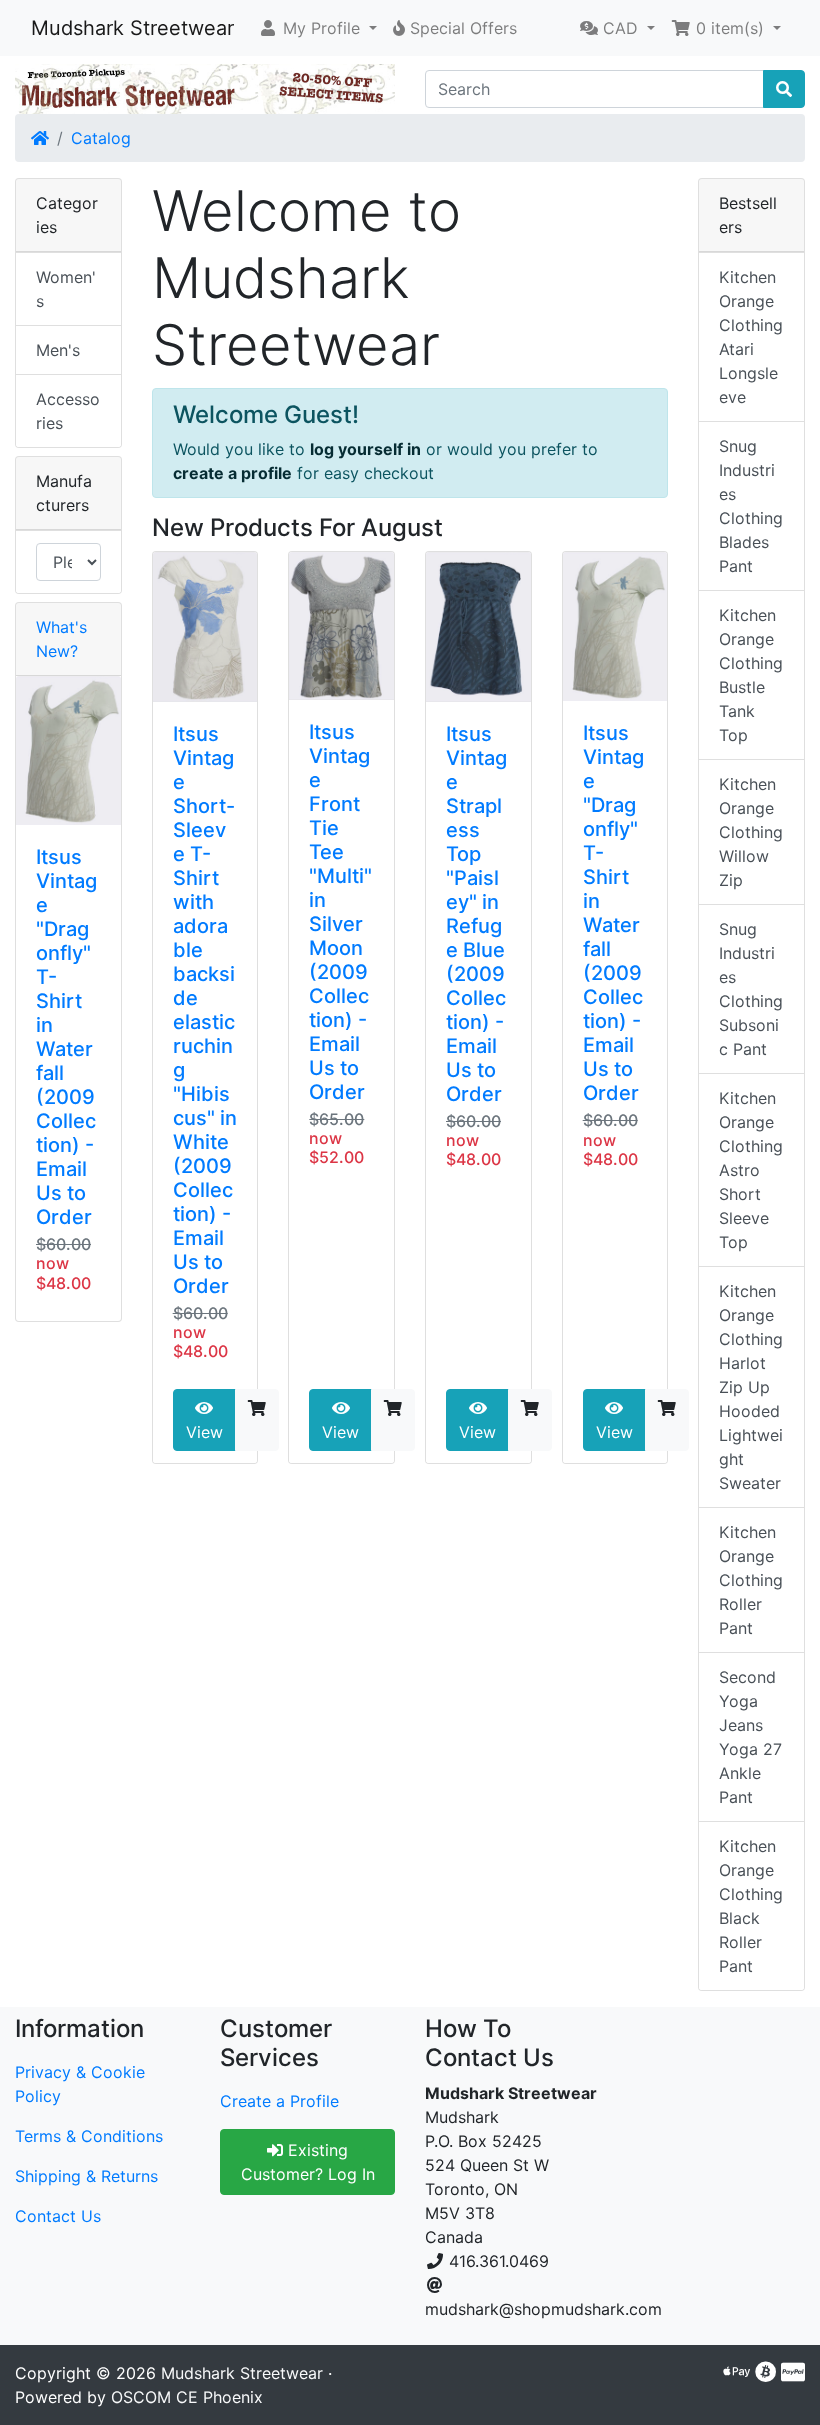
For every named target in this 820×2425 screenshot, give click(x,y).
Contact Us (58, 2216)
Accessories (68, 411)
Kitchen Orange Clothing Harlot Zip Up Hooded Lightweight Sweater (751, 1387)
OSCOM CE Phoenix (187, 2397)
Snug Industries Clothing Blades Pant (751, 506)
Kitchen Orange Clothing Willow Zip (751, 832)
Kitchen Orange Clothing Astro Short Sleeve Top (751, 1170)
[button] (317, 28)
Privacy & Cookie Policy (80, 2084)
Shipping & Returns (86, 2176)
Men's (58, 350)
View (204, 1432)
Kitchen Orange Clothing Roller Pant (751, 1580)
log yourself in (365, 449)
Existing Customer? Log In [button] (308, 2162)
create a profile (232, 473)
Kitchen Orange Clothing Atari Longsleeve (751, 337)
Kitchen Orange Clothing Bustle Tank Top (751, 675)
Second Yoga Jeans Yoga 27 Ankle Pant (750, 1737)
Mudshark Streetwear (132, 28)
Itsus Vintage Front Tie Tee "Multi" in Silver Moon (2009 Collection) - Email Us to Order (340, 912)
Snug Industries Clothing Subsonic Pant (751, 989)
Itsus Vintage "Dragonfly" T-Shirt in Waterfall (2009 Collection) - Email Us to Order (613, 913)
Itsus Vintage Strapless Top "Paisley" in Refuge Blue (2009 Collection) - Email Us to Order (476, 914)
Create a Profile (279, 2101)
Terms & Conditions (89, 2136)
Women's (66, 289)
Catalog (101, 138)
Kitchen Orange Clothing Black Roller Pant (751, 1906)
